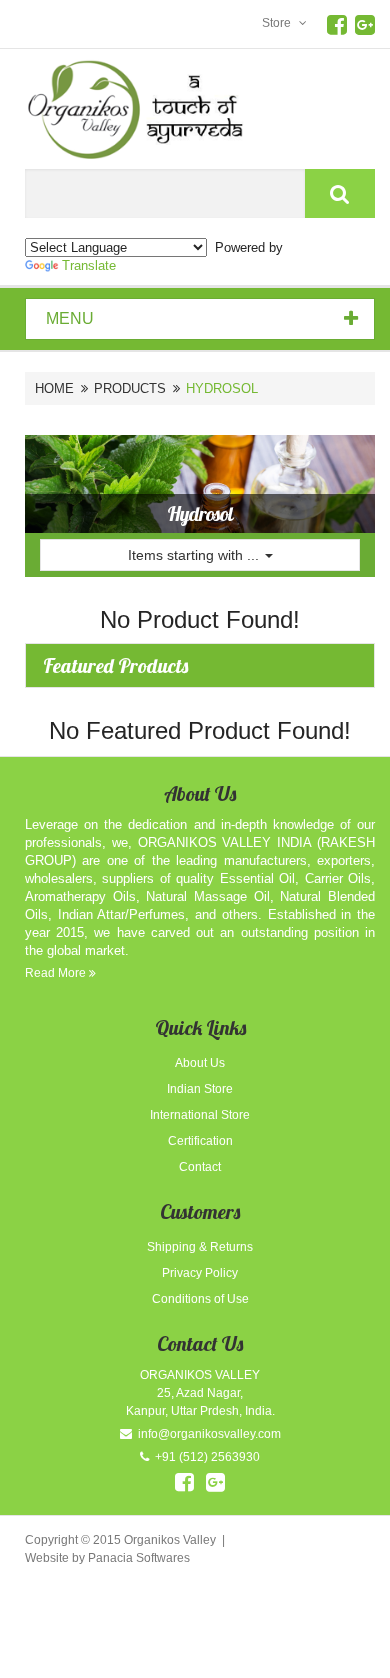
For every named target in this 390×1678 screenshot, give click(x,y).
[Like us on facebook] (184, 1482)
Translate (89, 265)
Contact (200, 1167)
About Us (200, 1063)
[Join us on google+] (215, 1482)
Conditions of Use (200, 1299)
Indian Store (200, 1089)
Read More (57, 973)
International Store (200, 1115)
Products (130, 388)
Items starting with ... (195, 555)
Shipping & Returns (200, 1247)
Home (54, 388)
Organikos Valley (170, 1540)
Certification (200, 1141)
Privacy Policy (200, 1273)
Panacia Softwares (139, 1558)
